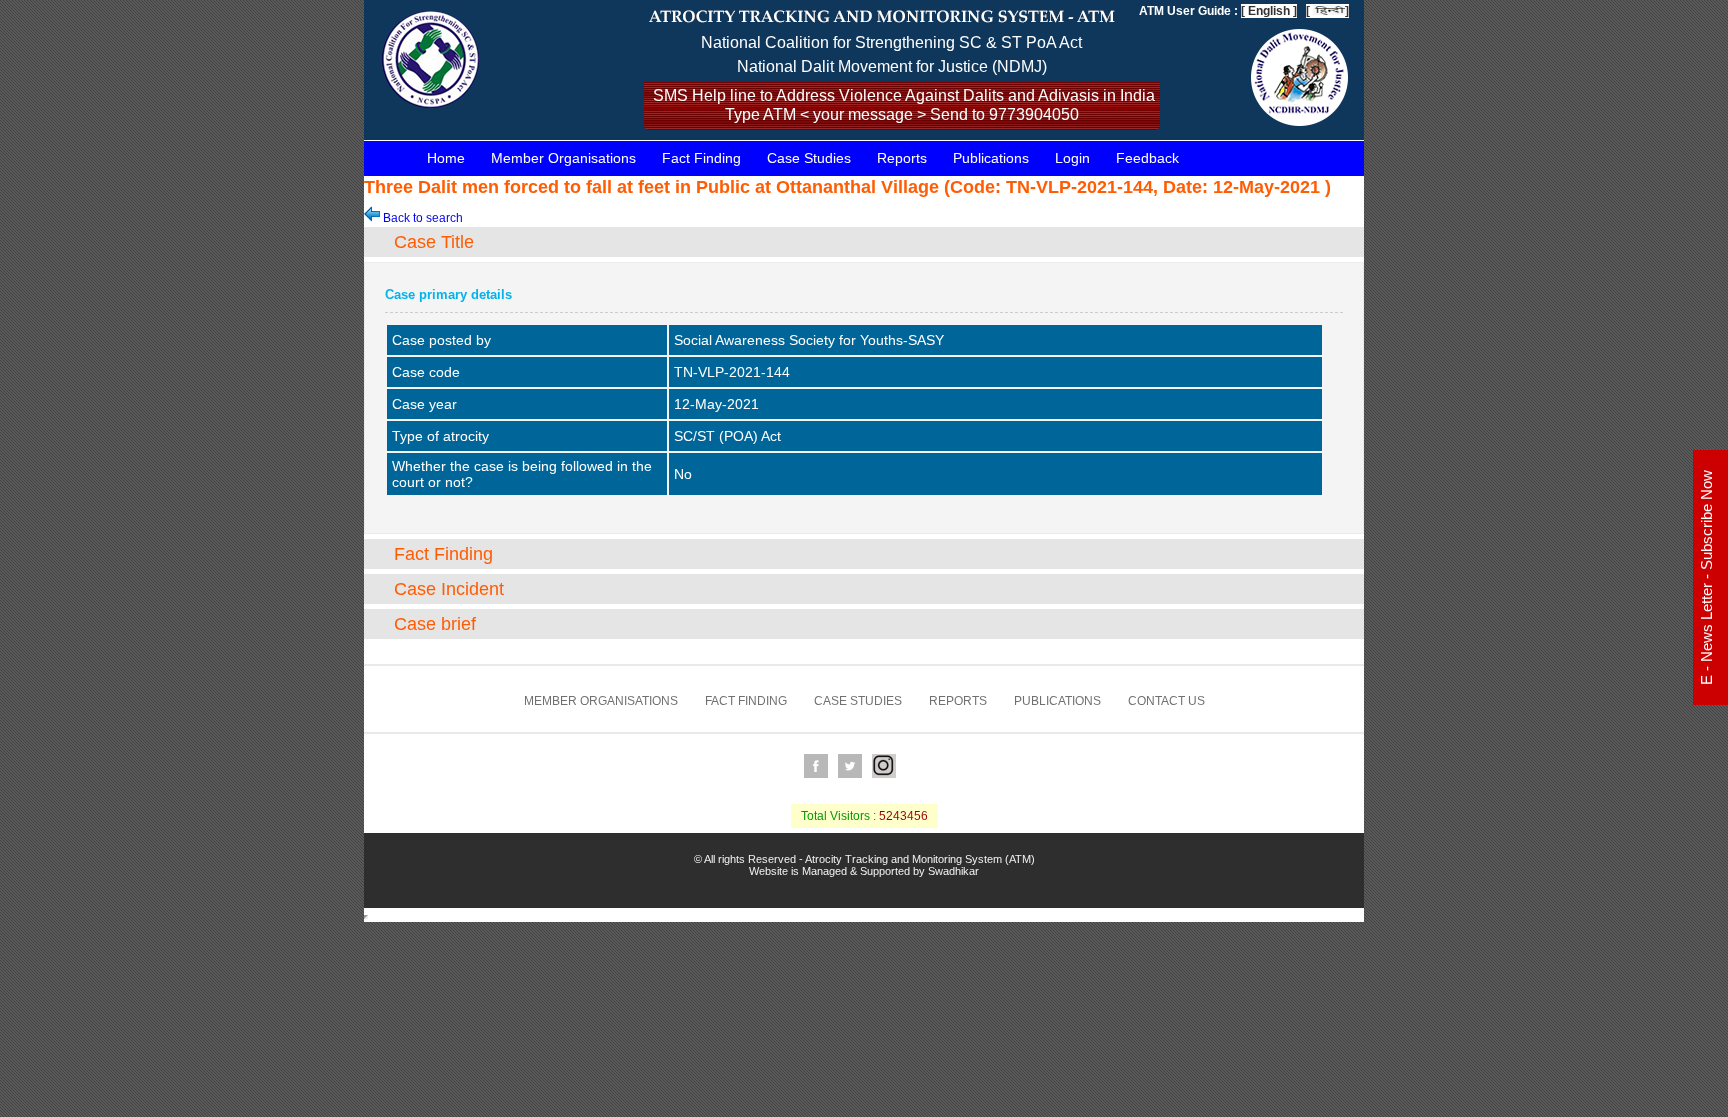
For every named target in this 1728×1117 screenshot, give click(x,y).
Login (1072, 158)
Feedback (1147, 158)
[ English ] (1269, 11)
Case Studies (809, 158)
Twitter (850, 766)
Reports (902, 158)
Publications (991, 158)
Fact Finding (701, 158)
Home (446, 158)
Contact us (1166, 701)
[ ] (1327, 11)
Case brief (435, 624)
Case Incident (449, 589)
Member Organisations (563, 158)
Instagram (884, 766)
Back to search (421, 218)
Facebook (816, 766)
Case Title (434, 242)
